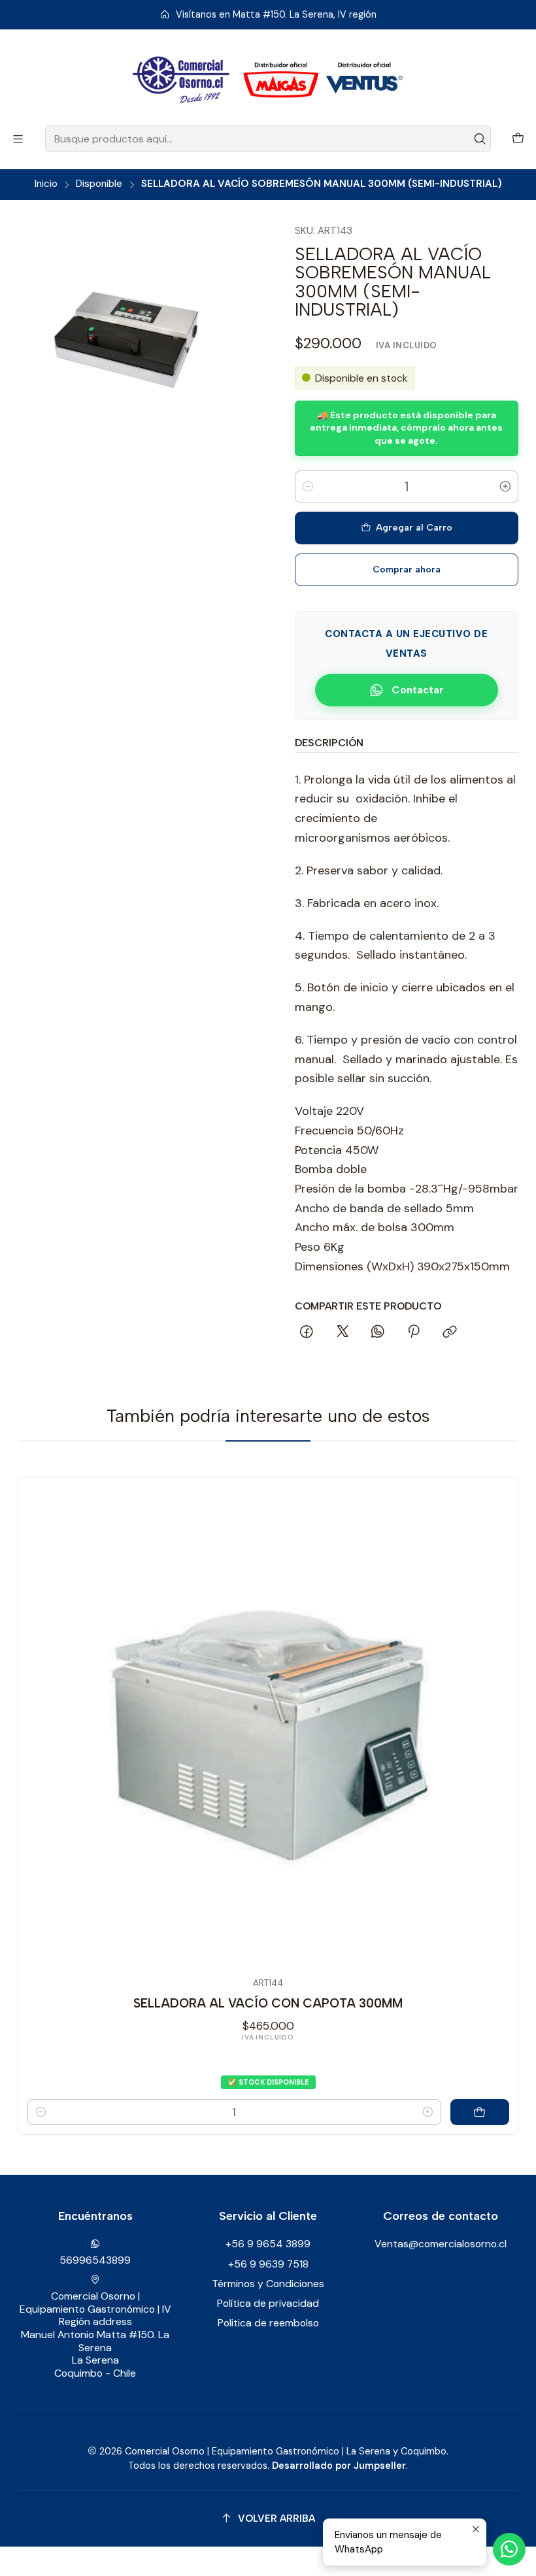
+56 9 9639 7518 (268, 2264)
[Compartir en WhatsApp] (378, 1332)
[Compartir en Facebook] (307, 1332)
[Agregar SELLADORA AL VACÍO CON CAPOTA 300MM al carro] (480, 2112)
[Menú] (18, 139)
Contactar (418, 690)
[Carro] (518, 139)
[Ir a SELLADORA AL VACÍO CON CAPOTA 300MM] (268, 1727)
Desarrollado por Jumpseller (339, 2466)
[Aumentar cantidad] (505, 487)
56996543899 (95, 2260)
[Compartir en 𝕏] (343, 1332)
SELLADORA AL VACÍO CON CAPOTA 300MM (268, 2003)
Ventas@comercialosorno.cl (441, 2244)
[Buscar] (480, 139)
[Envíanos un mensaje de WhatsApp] (509, 2549)
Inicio (46, 184)
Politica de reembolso (268, 2323)
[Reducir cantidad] (308, 487)
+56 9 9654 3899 (268, 2244)
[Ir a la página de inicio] (268, 80)
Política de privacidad (268, 2303)
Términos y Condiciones (268, 2284)
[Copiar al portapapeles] (450, 1332)
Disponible (99, 184)
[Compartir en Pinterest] (414, 1332)
